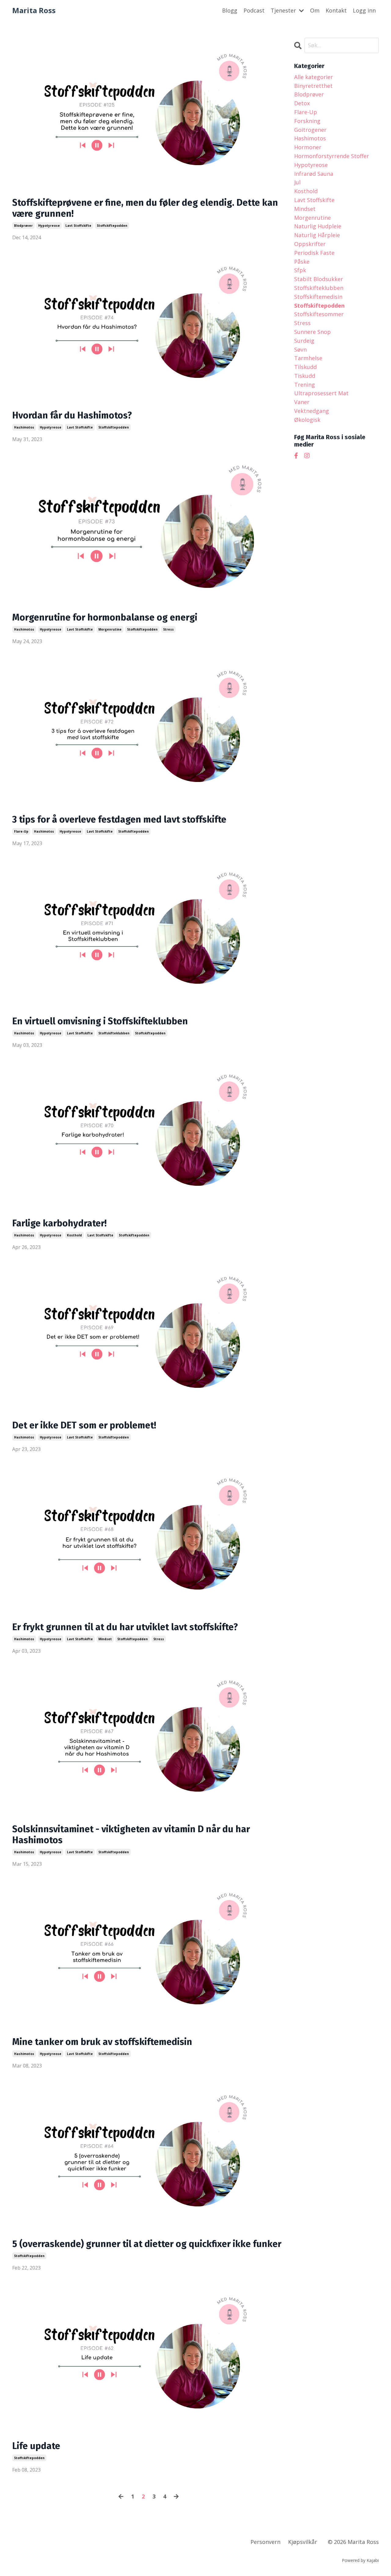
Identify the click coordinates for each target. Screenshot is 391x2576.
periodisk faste (314, 253)
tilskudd (305, 367)
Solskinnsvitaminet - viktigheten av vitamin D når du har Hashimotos (131, 1835)
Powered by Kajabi (360, 2560)
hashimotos (24, 427)
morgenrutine (110, 629)
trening (305, 385)
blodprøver (23, 226)
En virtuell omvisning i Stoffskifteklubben (100, 1021)
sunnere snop (312, 332)
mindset (105, 1639)
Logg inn (364, 10)
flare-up (21, 831)
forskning (307, 121)
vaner (302, 402)
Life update (36, 2446)
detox (302, 103)
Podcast (254, 10)
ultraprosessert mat (321, 393)
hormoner (308, 147)
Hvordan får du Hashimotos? (72, 415)
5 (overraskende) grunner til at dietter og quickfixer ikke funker (147, 2244)
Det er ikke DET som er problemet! (84, 1425)
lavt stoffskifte (78, 226)
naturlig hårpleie (317, 235)
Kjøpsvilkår (303, 2542)
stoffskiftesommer (319, 314)
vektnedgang (312, 411)
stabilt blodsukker (319, 279)
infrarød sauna (314, 174)
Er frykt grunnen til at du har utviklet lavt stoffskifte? (125, 1627)
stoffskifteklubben (114, 1033)
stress (168, 629)
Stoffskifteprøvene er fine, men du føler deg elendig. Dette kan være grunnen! (145, 208)
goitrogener (310, 130)
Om (315, 10)
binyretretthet (313, 86)
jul (297, 182)
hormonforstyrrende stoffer (332, 156)
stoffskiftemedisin (318, 297)
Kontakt (336, 10)
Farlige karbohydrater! (59, 1223)
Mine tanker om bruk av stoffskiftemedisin (102, 2042)
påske (302, 262)
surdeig (304, 341)
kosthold (74, 1235)
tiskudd (305, 376)
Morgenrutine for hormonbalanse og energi (105, 617)
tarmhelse (308, 358)
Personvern (265, 2542)
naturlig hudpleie (318, 226)
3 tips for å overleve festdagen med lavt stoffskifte (119, 819)
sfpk (300, 270)
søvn (300, 349)
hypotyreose (49, 226)
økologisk (307, 420)
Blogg (230, 10)
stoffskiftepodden (112, 226)
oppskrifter (310, 244)
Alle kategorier (314, 77)
